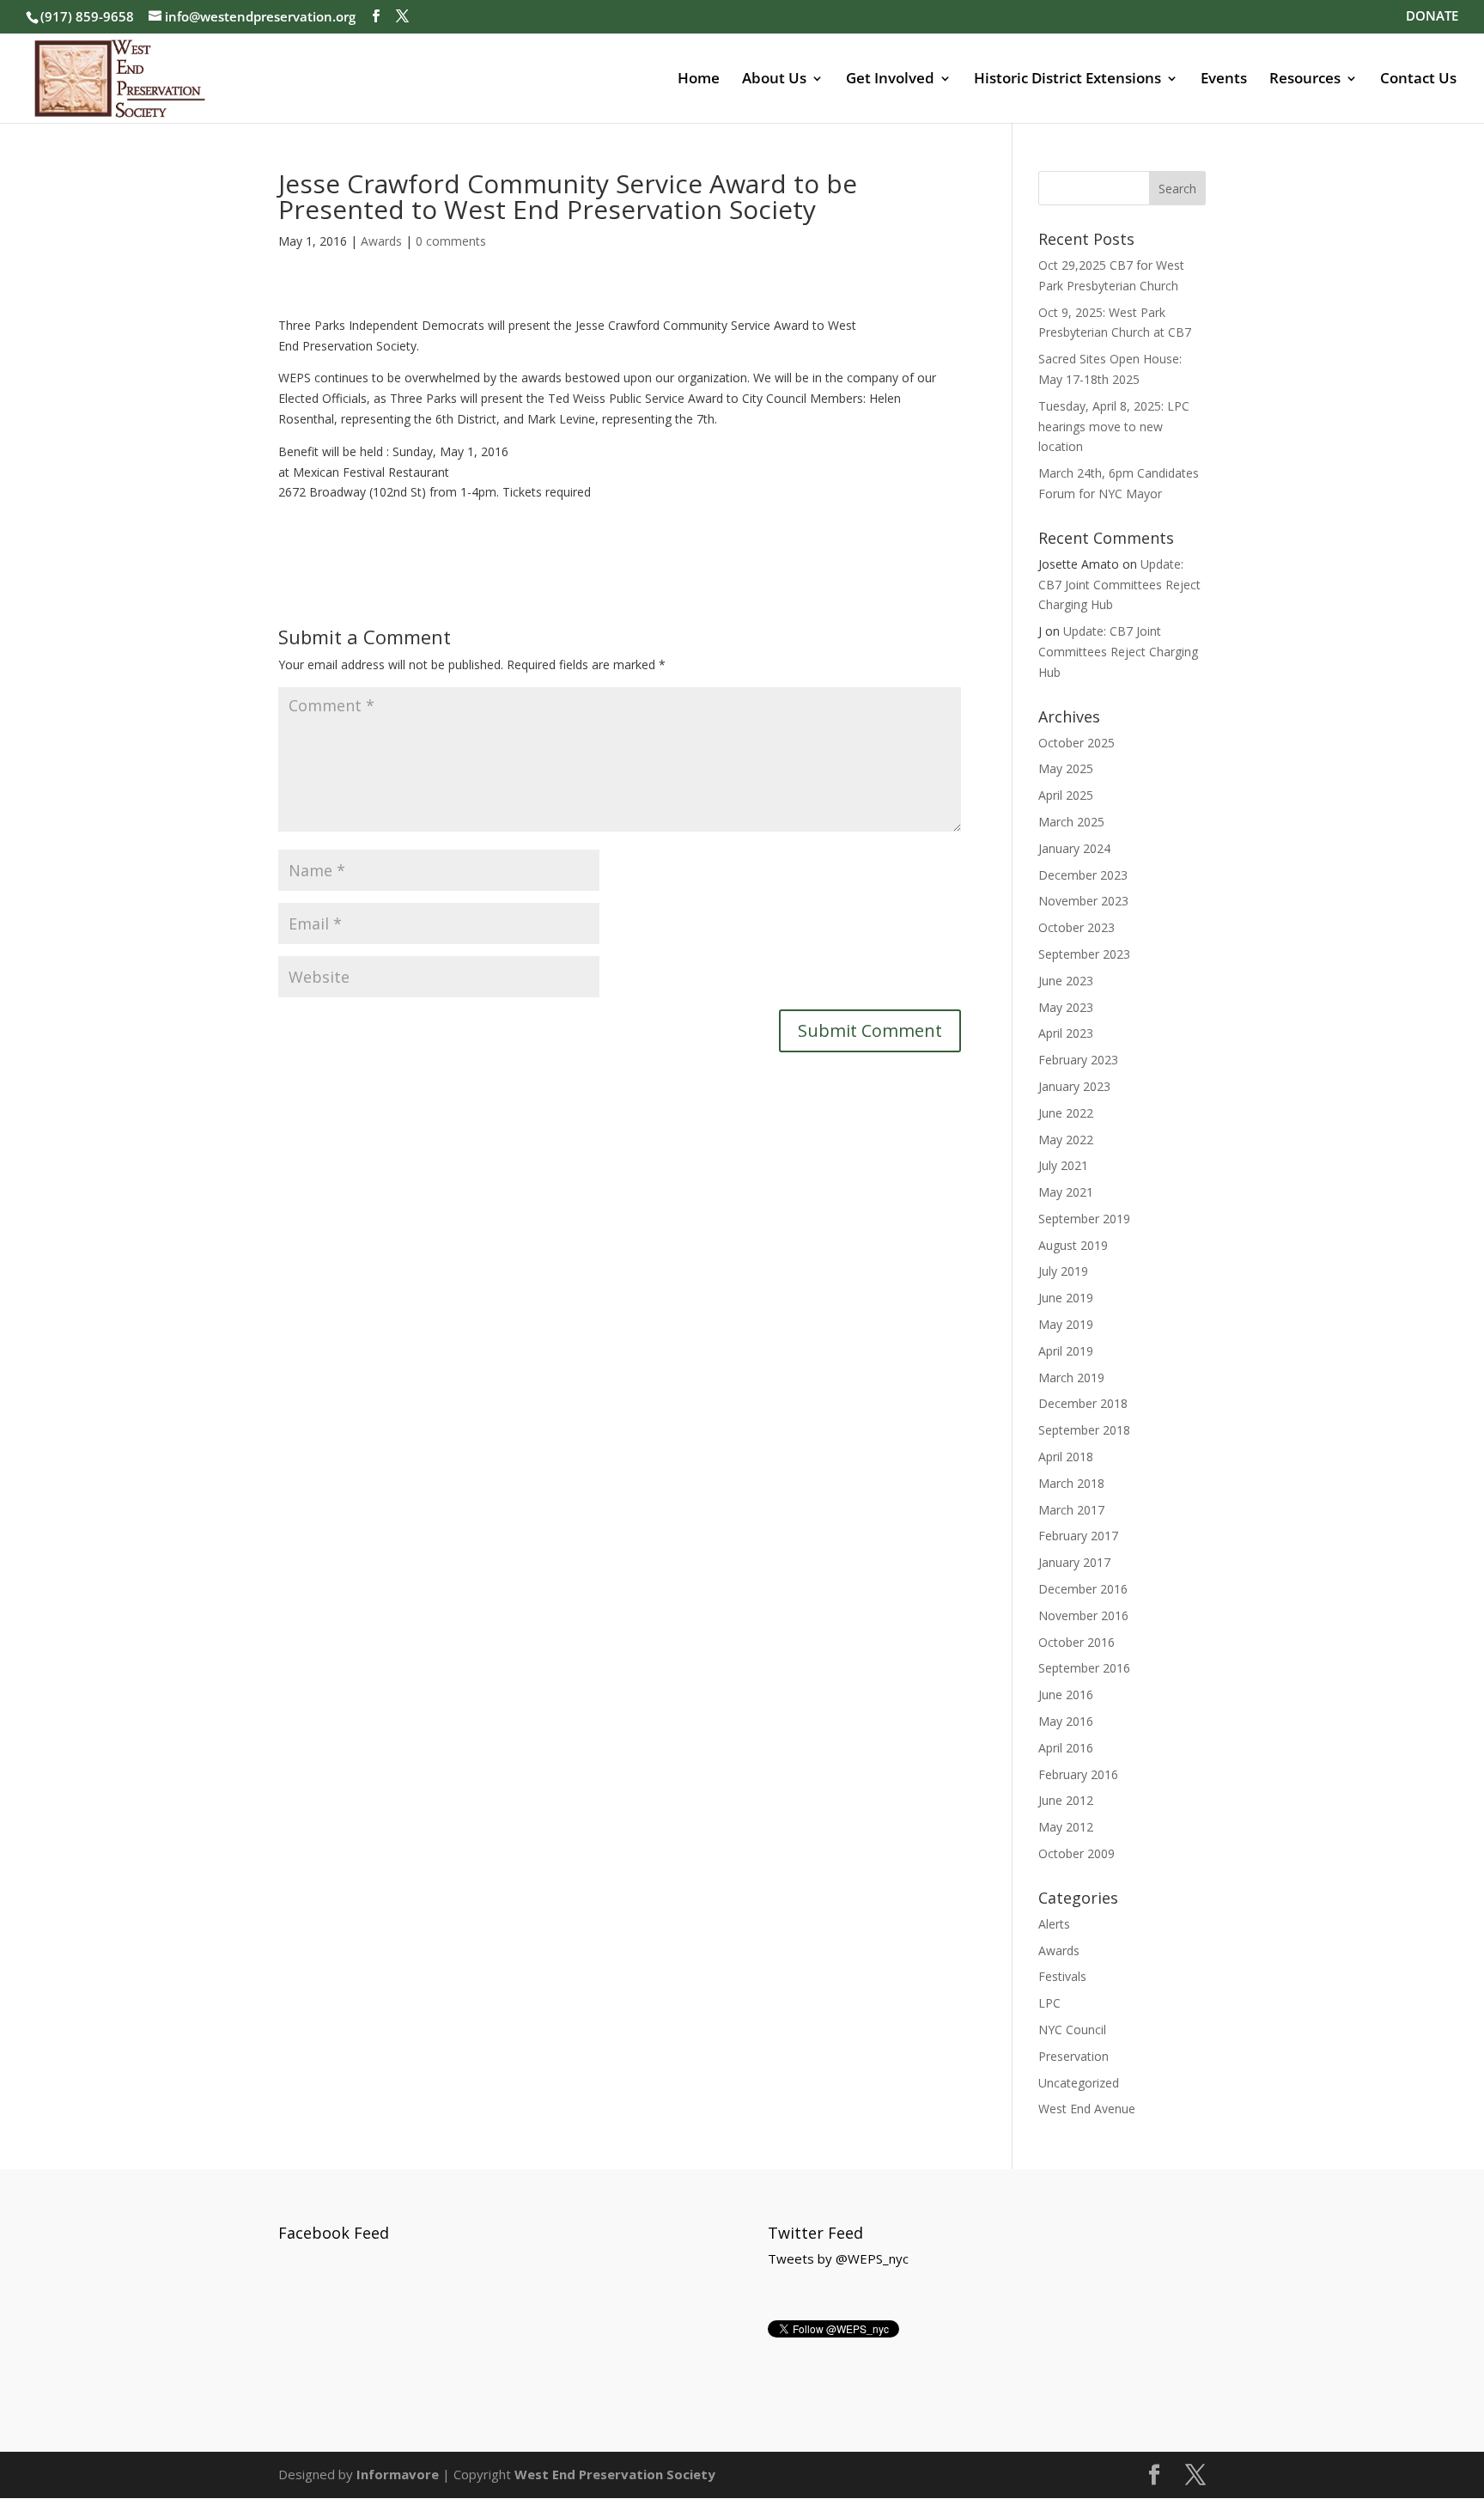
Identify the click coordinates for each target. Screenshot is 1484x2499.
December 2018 (1083, 1403)
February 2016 (1078, 1774)
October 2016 (1077, 1642)
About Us (774, 80)
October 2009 (1077, 1853)
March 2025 (1071, 822)
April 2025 (1066, 795)
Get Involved (890, 80)
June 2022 (1066, 1113)
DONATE (1432, 17)
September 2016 (1084, 1668)
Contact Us (1418, 80)
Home (699, 80)
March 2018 (1071, 1483)
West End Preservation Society (615, 2474)
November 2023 (1083, 901)
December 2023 (1083, 875)
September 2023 (1084, 954)
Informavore (398, 2474)
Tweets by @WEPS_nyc (838, 2258)
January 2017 (1074, 1562)
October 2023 (1077, 927)
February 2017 (1078, 1536)
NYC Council (1072, 2030)
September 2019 (1084, 1219)
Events (1224, 80)
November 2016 (1083, 1615)
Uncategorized (1079, 2083)
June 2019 (1066, 1298)
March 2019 (1071, 1377)
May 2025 (1066, 768)
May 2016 (1066, 1721)
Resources (1305, 80)
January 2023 (1074, 1086)
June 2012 (1066, 1800)
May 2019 (1066, 1324)
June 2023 (1066, 981)
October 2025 (1077, 743)
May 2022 (1066, 1140)
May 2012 (1066, 1827)
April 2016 (1066, 1748)
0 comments (451, 241)
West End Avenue (1087, 2109)
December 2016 (1083, 1589)
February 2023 (1078, 1060)
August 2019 (1073, 1245)
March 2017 (1071, 1510)
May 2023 (1066, 1007)
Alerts (1054, 1924)
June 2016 (1066, 1694)
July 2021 (1063, 1165)
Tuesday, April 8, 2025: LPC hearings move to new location (1114, 427)
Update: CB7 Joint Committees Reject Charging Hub (1119, 585)
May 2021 (1066, 1192)
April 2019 (1066, 1351)
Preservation (1073, 2056)
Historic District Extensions (1067, 80)
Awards (381, 241)
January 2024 (1074, 848)
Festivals (1062, 1976)
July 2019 (1063, 1271)
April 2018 (1066, 1457)
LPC (1049, 2003)
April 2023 (1066, 1033)
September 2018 (1084, 1430)
